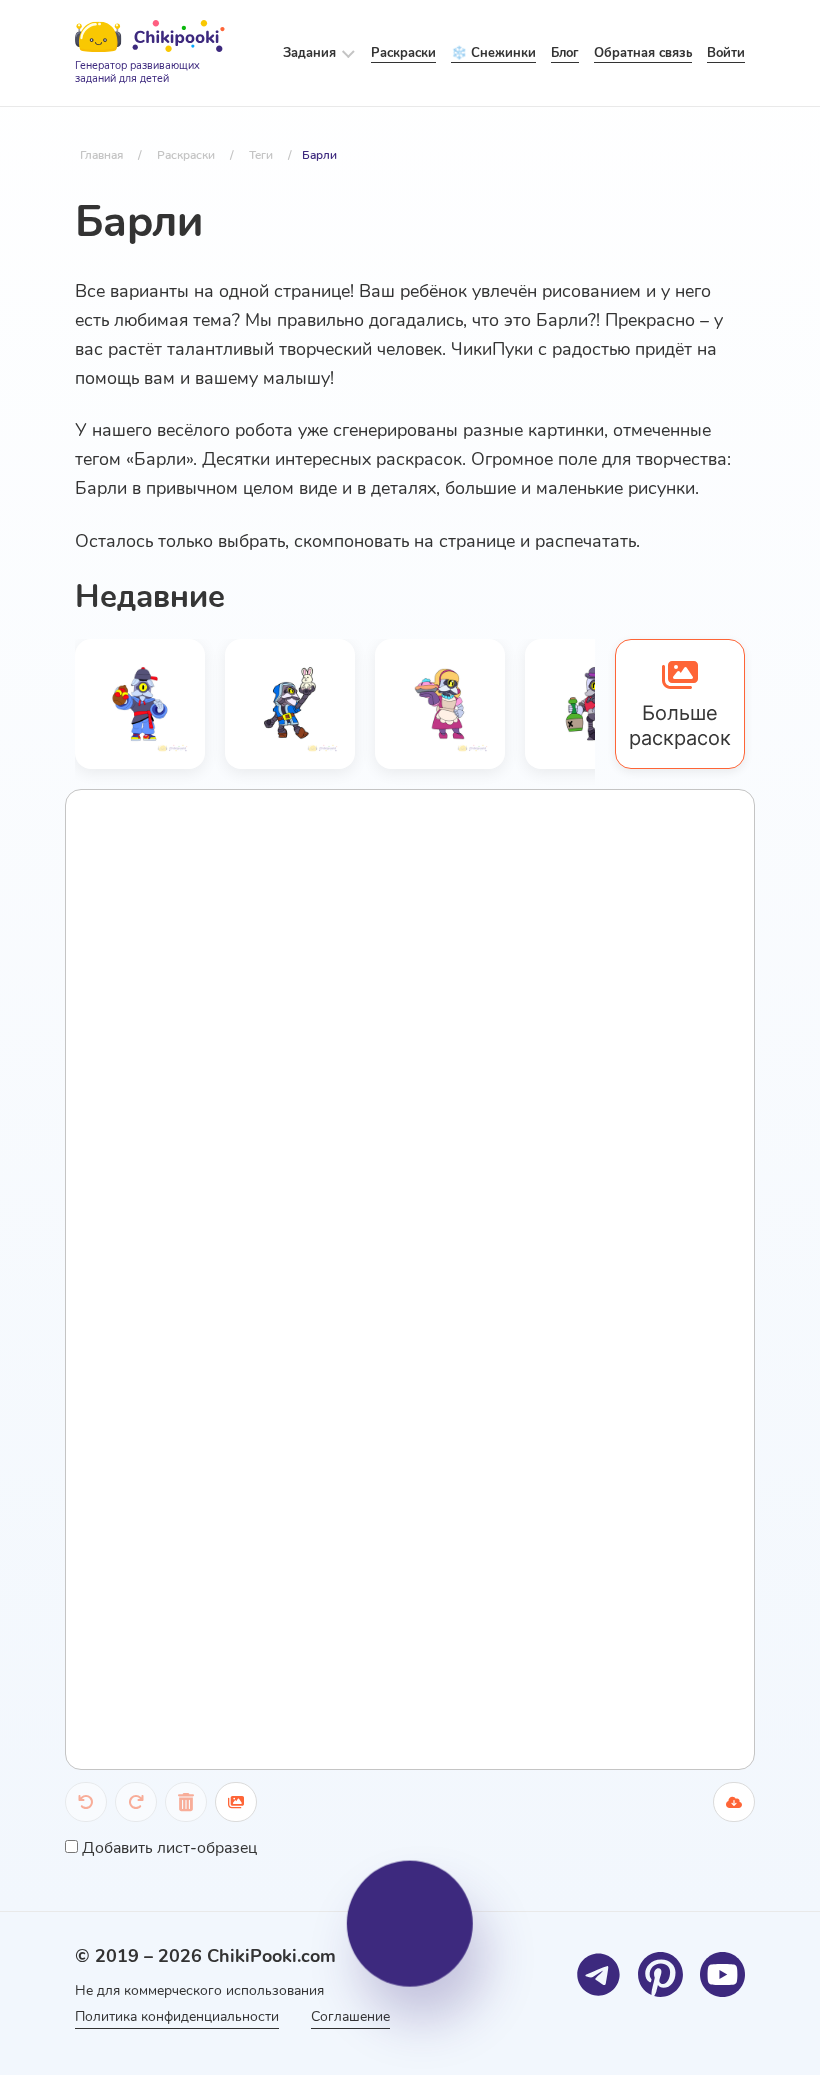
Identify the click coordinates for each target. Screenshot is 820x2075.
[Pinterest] (660, 1974)
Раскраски (403, 53)
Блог (565, 53)
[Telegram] (598, 1974)
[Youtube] (722, 1974)
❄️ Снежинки (493, 53)
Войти (726, 53)
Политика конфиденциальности (177, 2016)
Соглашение (350, 2016)
